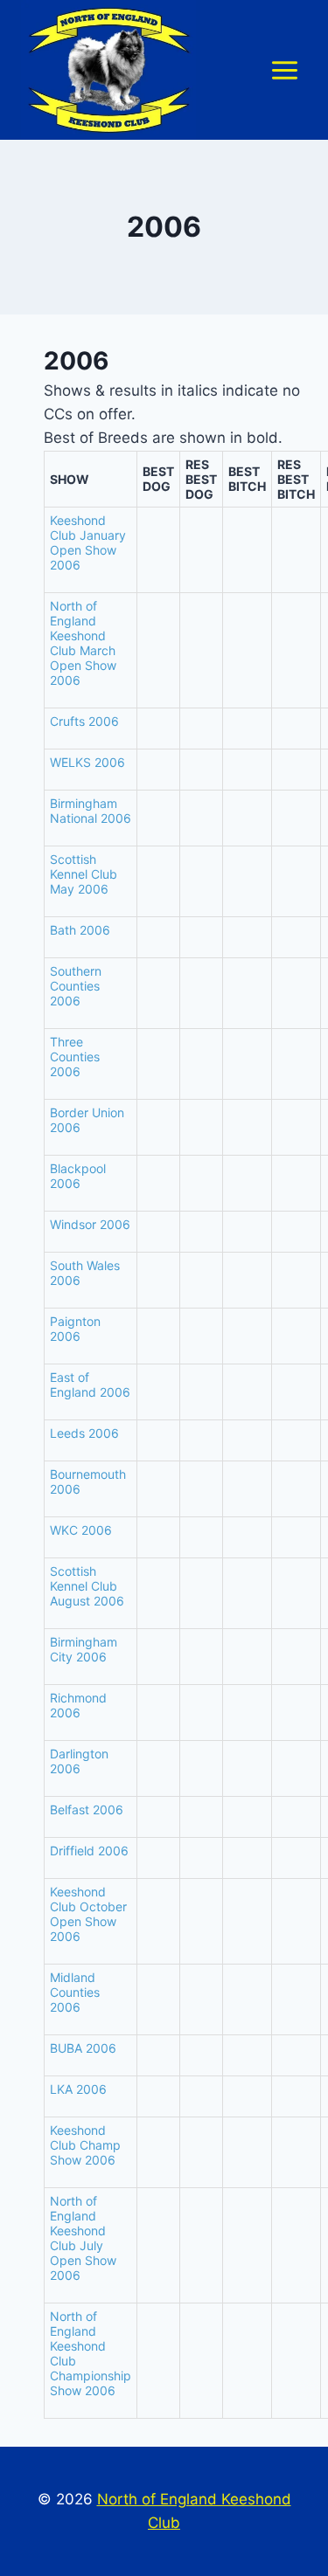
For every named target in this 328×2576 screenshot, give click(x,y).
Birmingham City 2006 (84, 1649)
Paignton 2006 (75, 1329)
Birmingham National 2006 (91, 811)
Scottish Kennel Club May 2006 (84, 874)
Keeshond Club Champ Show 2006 (85, 2145)
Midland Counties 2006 (75, 1992)
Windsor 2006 (90, 1224)
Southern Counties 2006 (76, 986)
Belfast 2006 (87, 1809)
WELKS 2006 (87, 762)
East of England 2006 (90, 1385)
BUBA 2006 (83, 2048)
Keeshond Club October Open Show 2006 (88, 1914)
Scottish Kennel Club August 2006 (87, 1586)
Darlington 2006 (79, 1761)
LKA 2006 (78, 2089)
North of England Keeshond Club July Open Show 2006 (83, 2238)
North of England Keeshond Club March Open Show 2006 (83, 643)
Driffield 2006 (89, 1851)
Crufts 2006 (84, 721)
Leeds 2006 (84, 1433)
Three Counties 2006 (75, 1057)
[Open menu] (284, 70)
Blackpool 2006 (78, 1176)
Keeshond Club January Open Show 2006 (88, 542)
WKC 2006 (81, 1530)
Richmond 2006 (78, 1705)
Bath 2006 (80, 930)
